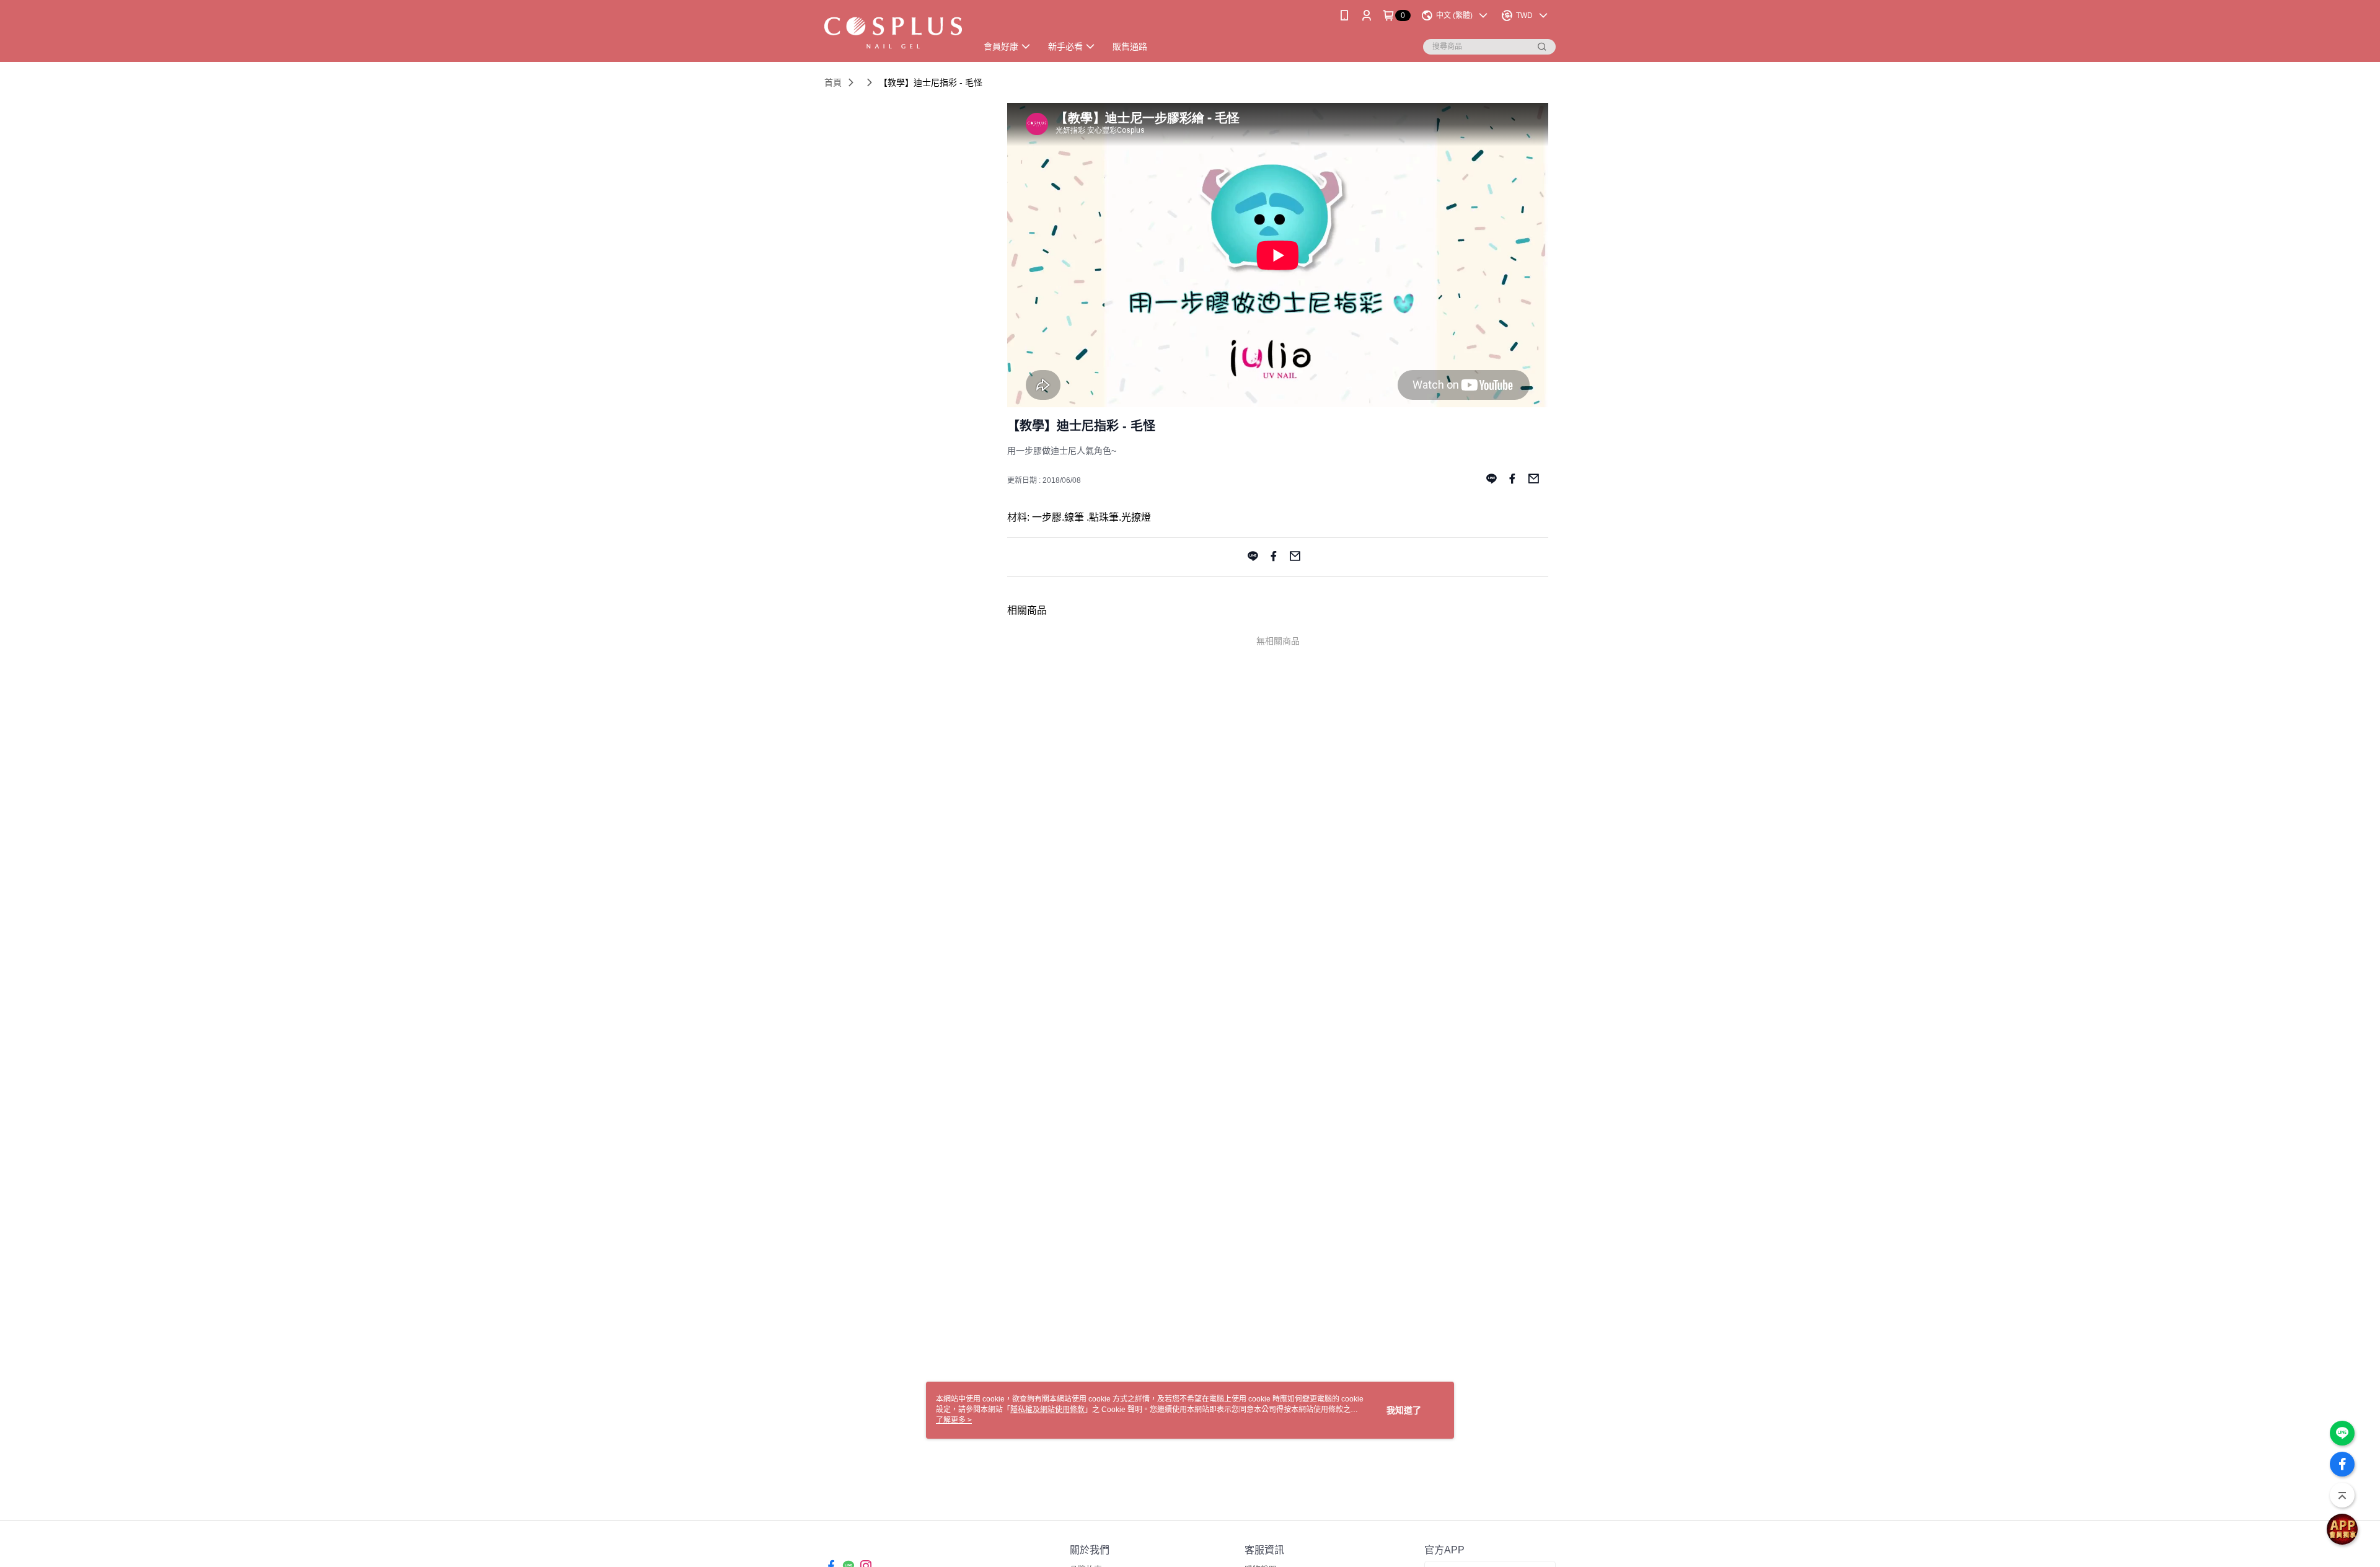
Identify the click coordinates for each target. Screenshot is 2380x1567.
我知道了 (1404, 1410)
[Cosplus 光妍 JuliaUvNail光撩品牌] (893, 33)
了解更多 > (954, 1420)
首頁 (833, 82)
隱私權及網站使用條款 (1047, 1410)
